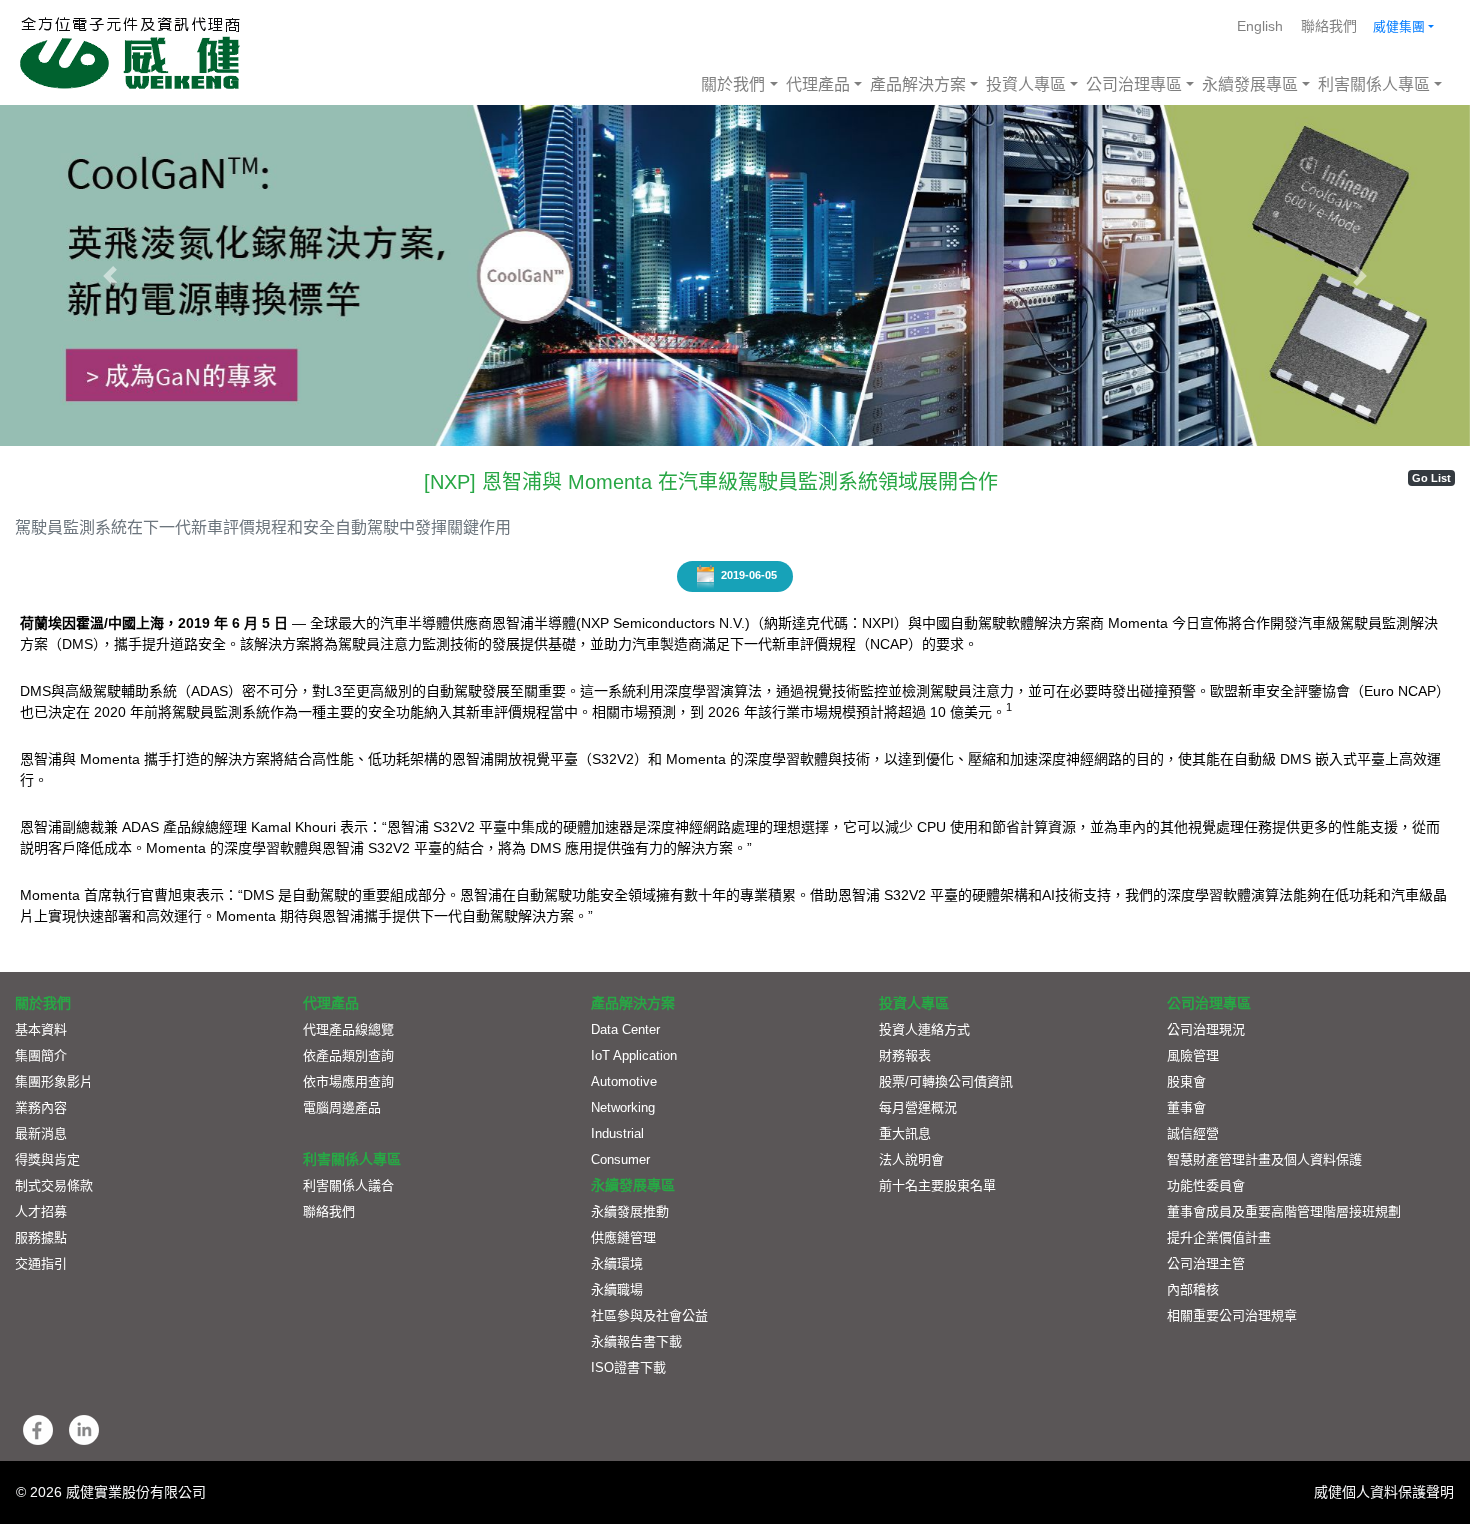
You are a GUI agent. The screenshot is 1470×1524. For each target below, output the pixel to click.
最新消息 (41, 1133)
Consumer (620, 1159)
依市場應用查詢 (348, 1081)
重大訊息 (905, 1133)
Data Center (625, 1029)
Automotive (624, 1081)
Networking (623, 1107)
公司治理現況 (1206, 1029)
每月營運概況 (918, 1107)
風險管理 (1193, 1055)
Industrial (617, 1133)
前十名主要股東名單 (937, 1185)
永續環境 (617, 1263)
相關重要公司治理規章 (1232, 1315)
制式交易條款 (54, 1185)
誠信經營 (1193, 1133)
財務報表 (905, 1055)
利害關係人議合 (348, 1185)
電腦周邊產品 (342, 1107)
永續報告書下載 (636, 1341)
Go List (1431, 478)
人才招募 (41, 1211)
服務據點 (41, 1237)
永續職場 (617, 1289)
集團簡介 (41, 1055)
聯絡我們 (1329, 26)
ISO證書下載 (628, 1367)
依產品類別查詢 (348, 1055)
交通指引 (41, 1263)
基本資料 (41, 1029)
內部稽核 (1193, 1289)
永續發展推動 (630, 1211)
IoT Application (634, 1055)
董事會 (1186, 1107)
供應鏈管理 (623, 1237)
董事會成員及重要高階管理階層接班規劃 (1284, 1211)
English (1260, 26)
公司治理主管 (1206, 1263)
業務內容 (41, 1107)
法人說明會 (911, 1159)
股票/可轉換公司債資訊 (946, 1081)
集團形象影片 (54, 1081)
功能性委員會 (1206, 1185)
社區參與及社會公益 (649, 1315)
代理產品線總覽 (348, 1029)
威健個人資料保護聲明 (1384, 1492)
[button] (110, 275)
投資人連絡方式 (924, 1029)
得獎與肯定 (47, 1159)
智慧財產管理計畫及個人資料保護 (1264, 1159)
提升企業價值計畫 (1219, 1237)
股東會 (1186, 1081)
